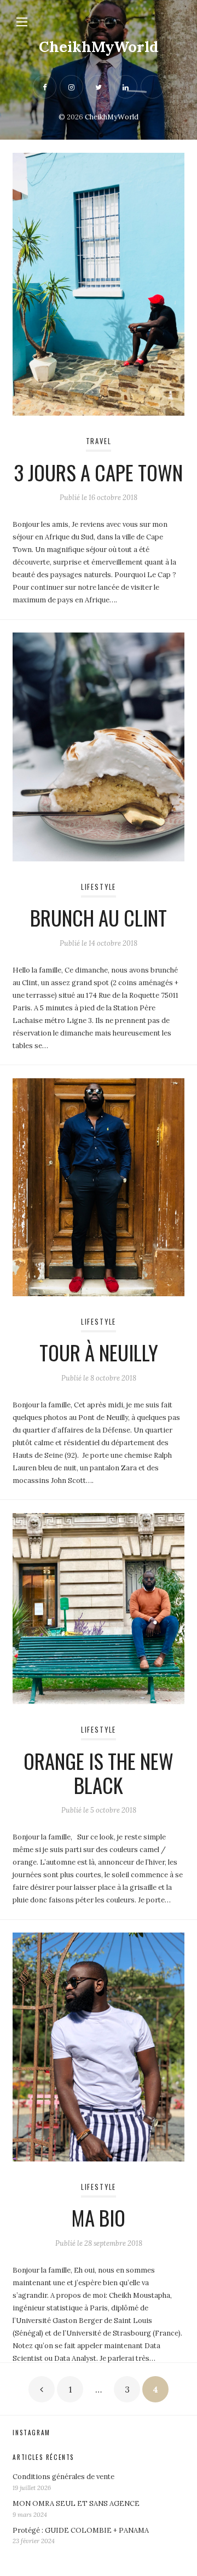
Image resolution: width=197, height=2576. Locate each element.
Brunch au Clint (99, 918)
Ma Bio (99, 2218)
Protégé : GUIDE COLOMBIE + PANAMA (81, 2530)
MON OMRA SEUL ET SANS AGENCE (76, 2503)
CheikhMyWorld (99, 47)
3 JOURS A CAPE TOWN (99, 472)
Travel (99, 441)
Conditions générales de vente (63, 2477)
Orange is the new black (99, 1773)
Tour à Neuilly (99, 1352)
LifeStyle (99, 887)
